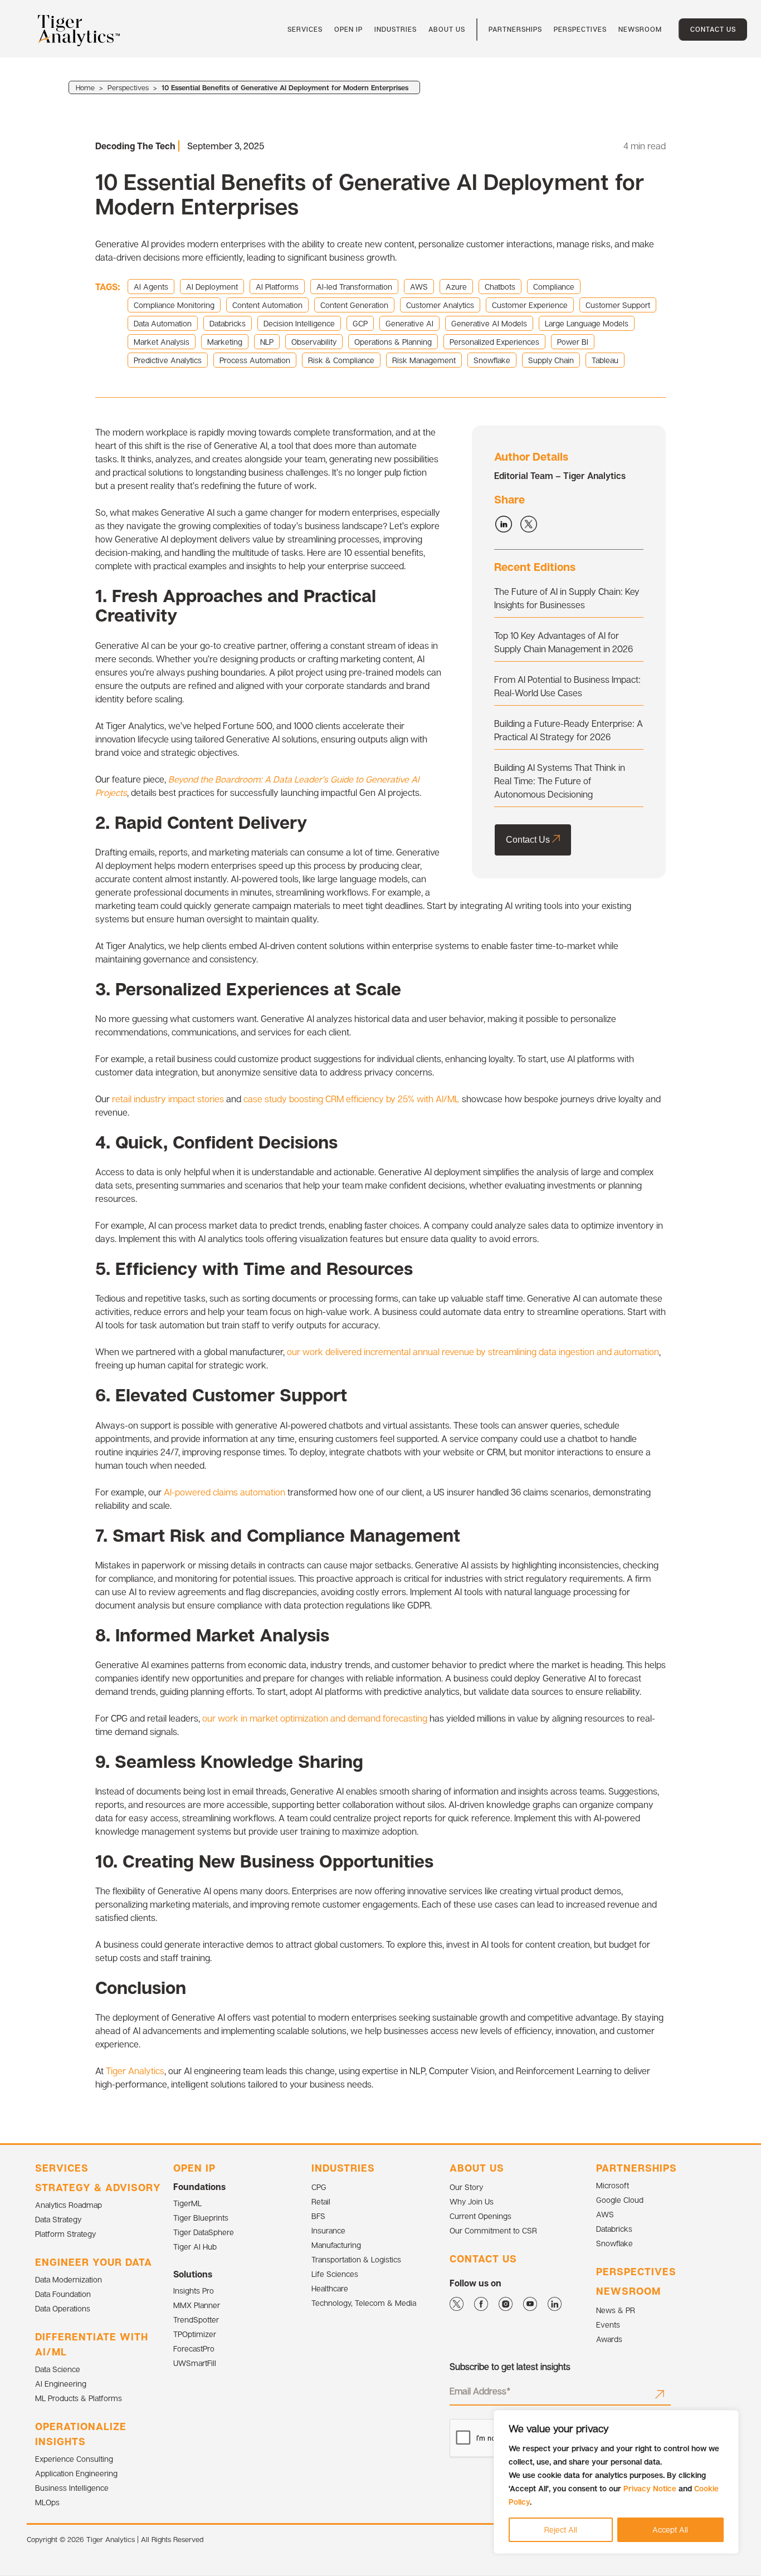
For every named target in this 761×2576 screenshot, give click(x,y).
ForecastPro (194, 2348)
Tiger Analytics (135, 2071)
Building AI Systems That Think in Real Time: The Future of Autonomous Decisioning (560, 781)
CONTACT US (483, 2259)
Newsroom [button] (640, 29)
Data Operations (63, 2308)
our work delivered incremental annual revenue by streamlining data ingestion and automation (473, 1352)
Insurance (328, 2230)
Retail (321, 2201)
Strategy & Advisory (98, 2187)
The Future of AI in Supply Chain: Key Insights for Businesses (567, 598)
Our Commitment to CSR (493, 2230)
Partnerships (515, 29)
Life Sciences (335, 2274)
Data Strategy (58, 2219)
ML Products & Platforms (79, 2398)
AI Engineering (61, 2384)
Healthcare (330, 2288)
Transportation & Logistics (356, 2259)
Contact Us (713, 29)
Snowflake (614, 2243)
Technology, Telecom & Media (364, 2303)
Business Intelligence (72, 2488)
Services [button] (305, 29)
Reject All (561, 2529)
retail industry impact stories (167, 1099)
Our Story (466, 2187)
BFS (318, 2216)
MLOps (47, 2502)
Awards (609, 2339)
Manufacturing (336, 2245)
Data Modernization (69, 2279)
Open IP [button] (348, 29)
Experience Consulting (74, 2459)
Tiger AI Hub (195, 2247)
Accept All (670, 2529)
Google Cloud (620, 2200)
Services (62, 2168)
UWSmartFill (195, 2363)
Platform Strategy (65, 2234)
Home (85, 87)
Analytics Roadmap (69, 2205)
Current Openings (480, 2216)
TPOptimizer (195, 2334)
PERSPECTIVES (636, 2271)
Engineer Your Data (94, 2262)
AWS (605, 2214)
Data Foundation (63, 2294)
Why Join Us (472, 2201)
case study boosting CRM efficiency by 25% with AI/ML (352, 1099)
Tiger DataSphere (204, 2232)
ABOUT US (477, 2168)
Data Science (58, 2369)
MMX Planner (197, 2305)
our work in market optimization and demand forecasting (315, 1718)
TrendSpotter (196, 2320)
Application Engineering (76, 2473)
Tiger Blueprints (201, 2218)
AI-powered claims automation (225, 1492)
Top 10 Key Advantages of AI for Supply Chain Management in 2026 (564, 642)
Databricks (614, 2229)
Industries (396, 29)
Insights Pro (194, 2291)
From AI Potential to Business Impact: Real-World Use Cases (567, 686)
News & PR (616, 2310)
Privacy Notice (650, 2488)
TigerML (187, 2203)
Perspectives (580, 29)
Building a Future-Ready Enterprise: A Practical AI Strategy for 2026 (569, 730)
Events (608, 2325)
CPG (319, 2187)
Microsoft (613, 2185)
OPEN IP (194, 2168)
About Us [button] (447, 29)
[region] (616, 2482)
